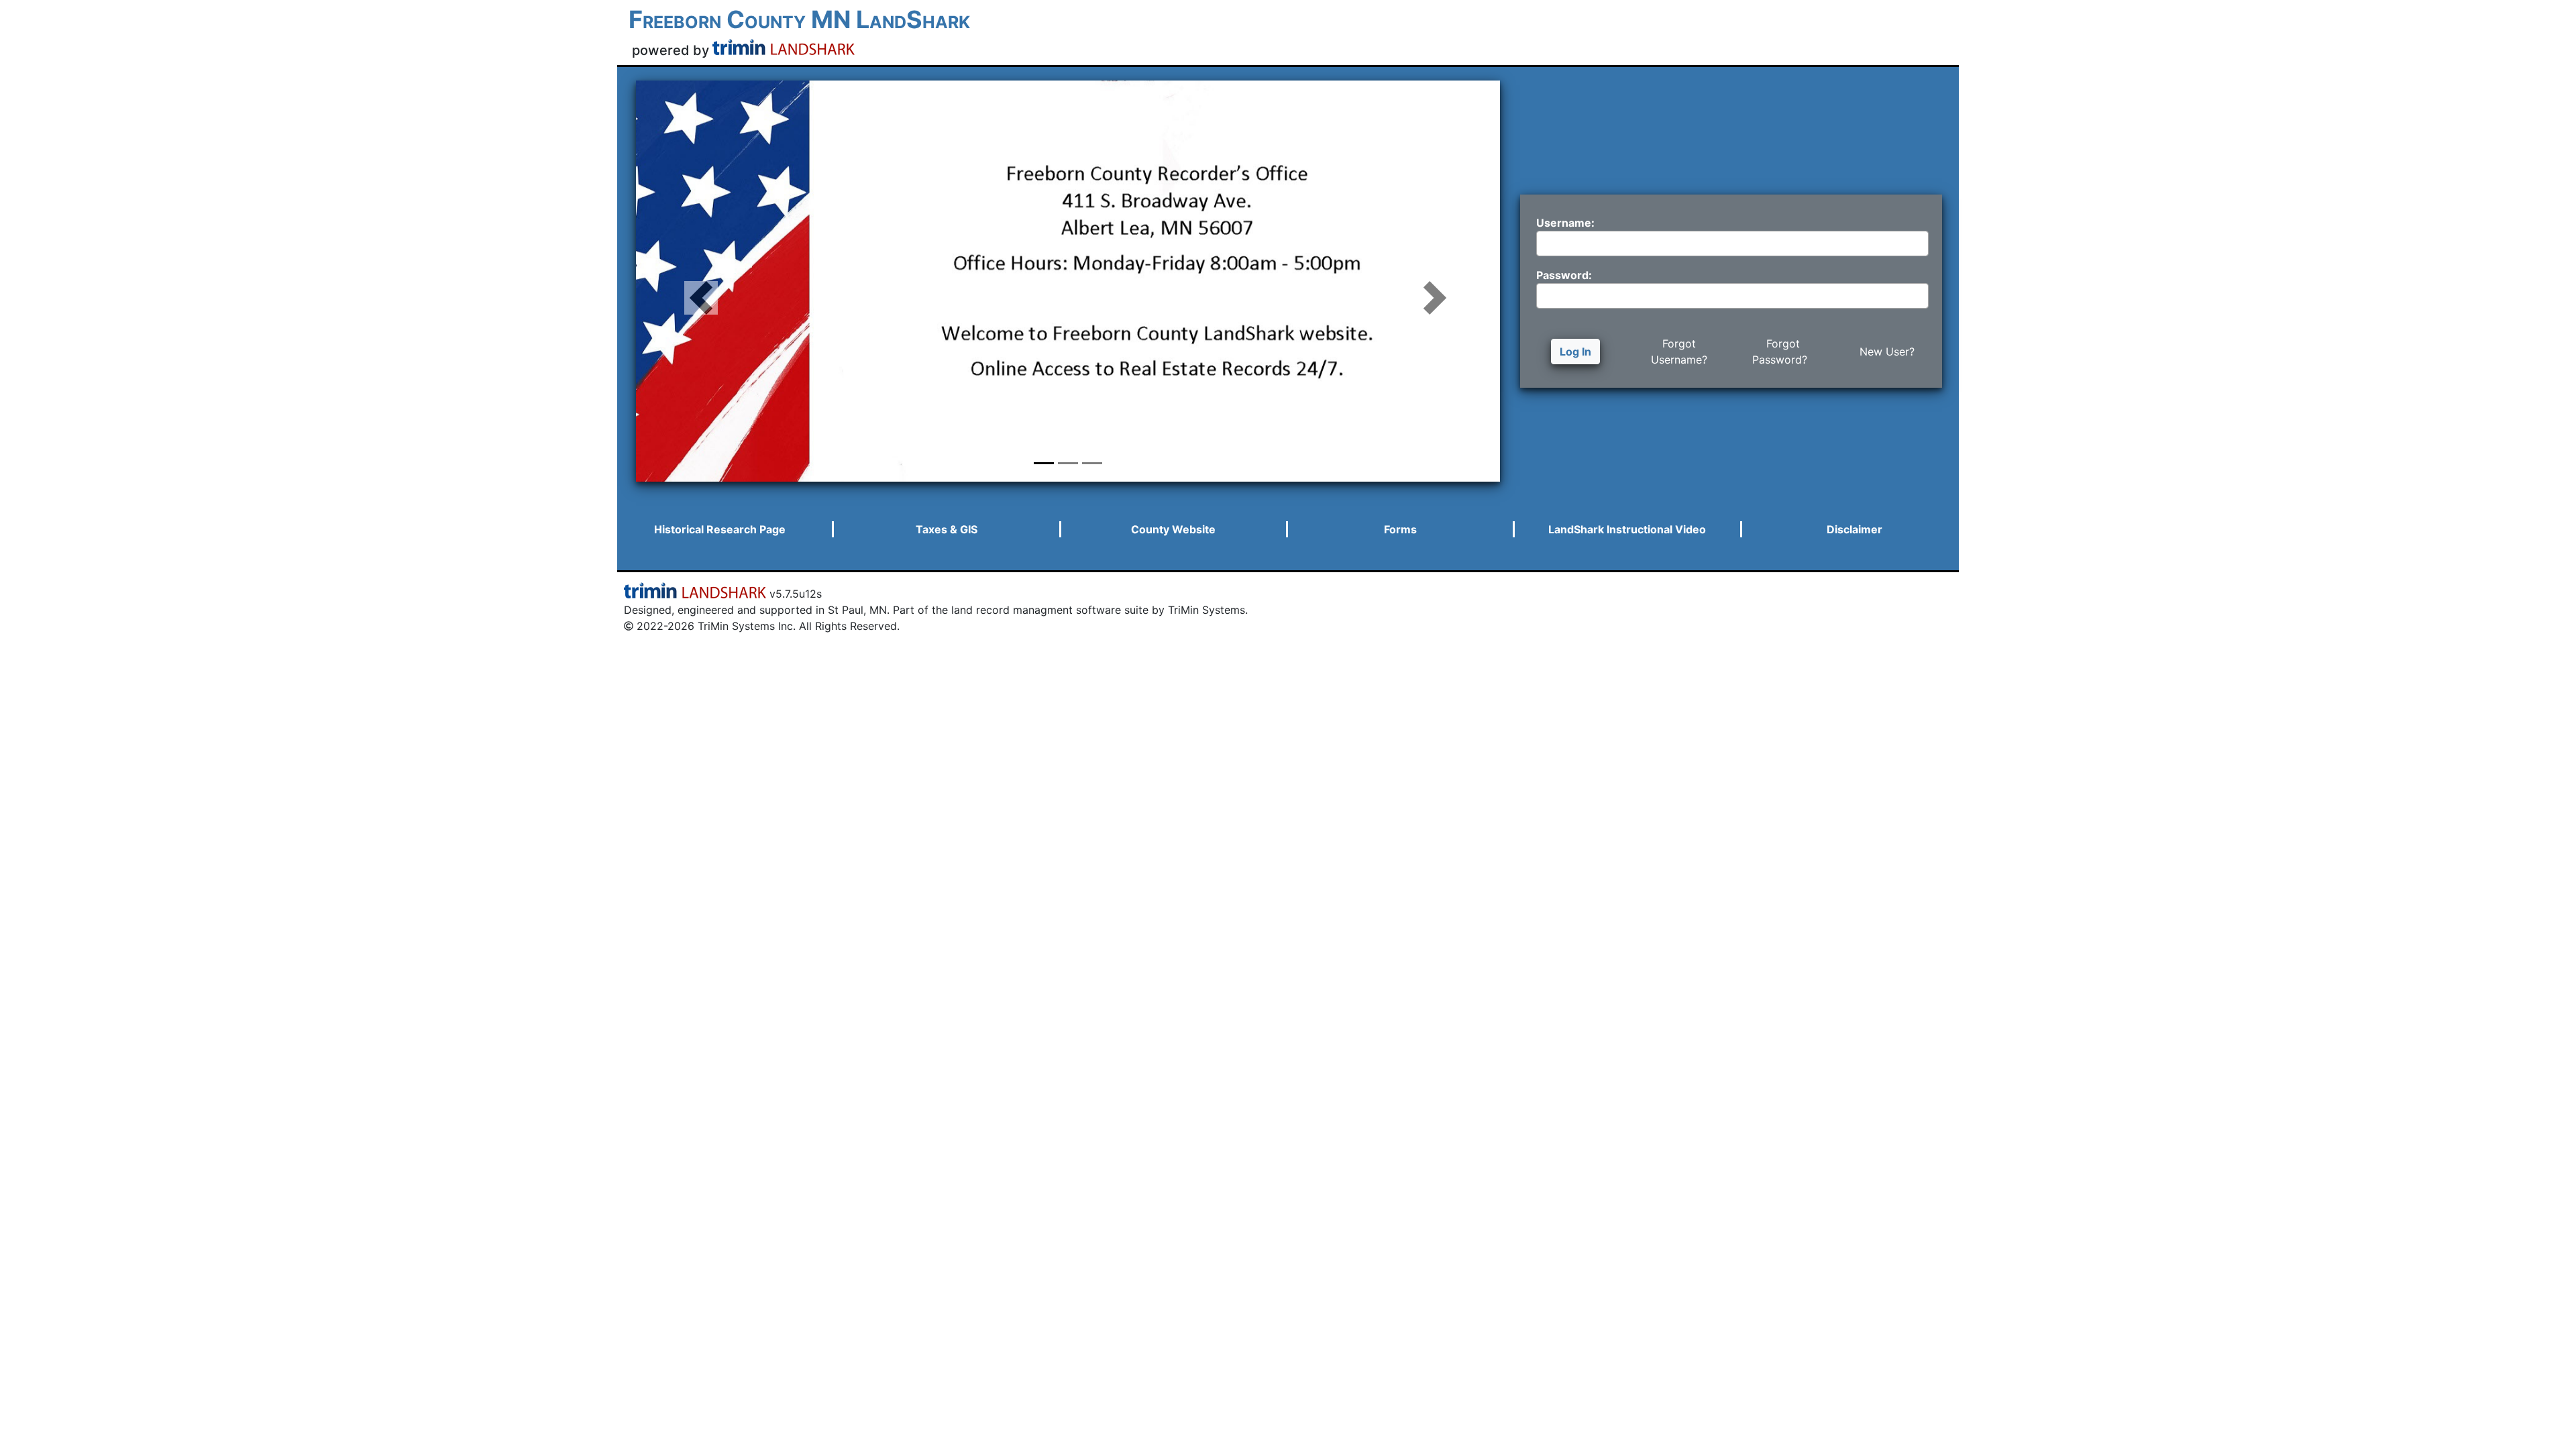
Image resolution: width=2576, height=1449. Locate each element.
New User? (1887, 352)
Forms (1400, 529)
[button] (701, 281)
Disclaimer (1855, 529)
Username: (1565, 223)
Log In (1575, 352)
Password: (1564, 275)
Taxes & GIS (947, 529)
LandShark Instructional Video (1627, 529)
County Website (1173, 529)
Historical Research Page (720, 529)
